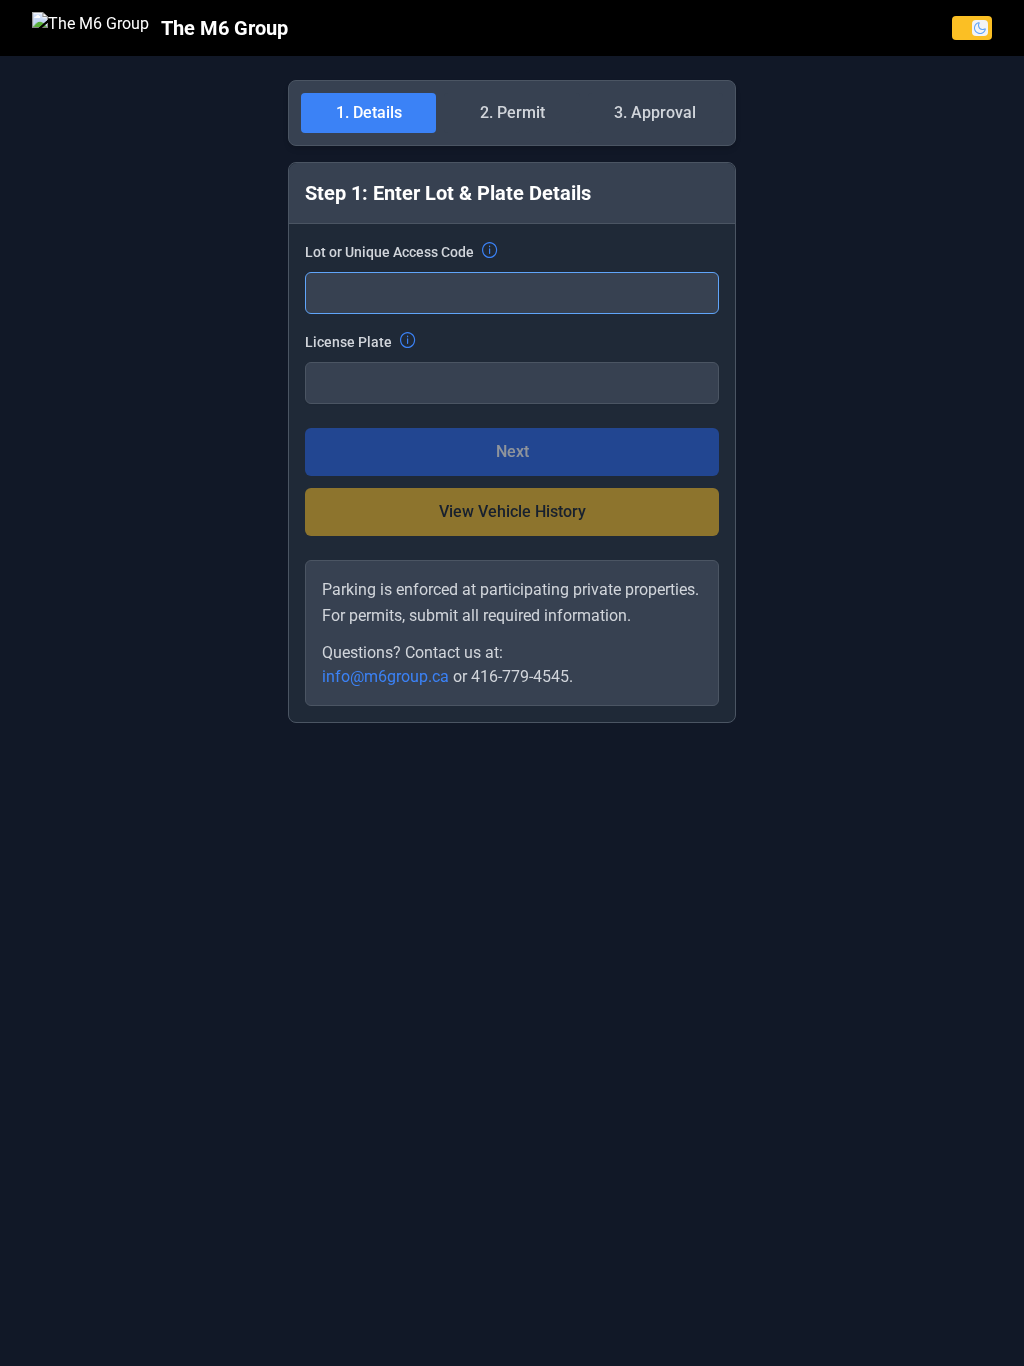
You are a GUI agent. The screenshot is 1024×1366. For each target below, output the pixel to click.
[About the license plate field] (408, 342)
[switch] (972, 28)
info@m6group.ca (385, 676)
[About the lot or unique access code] (490, 252)
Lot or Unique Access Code (389, 252)
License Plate (348, 342)
